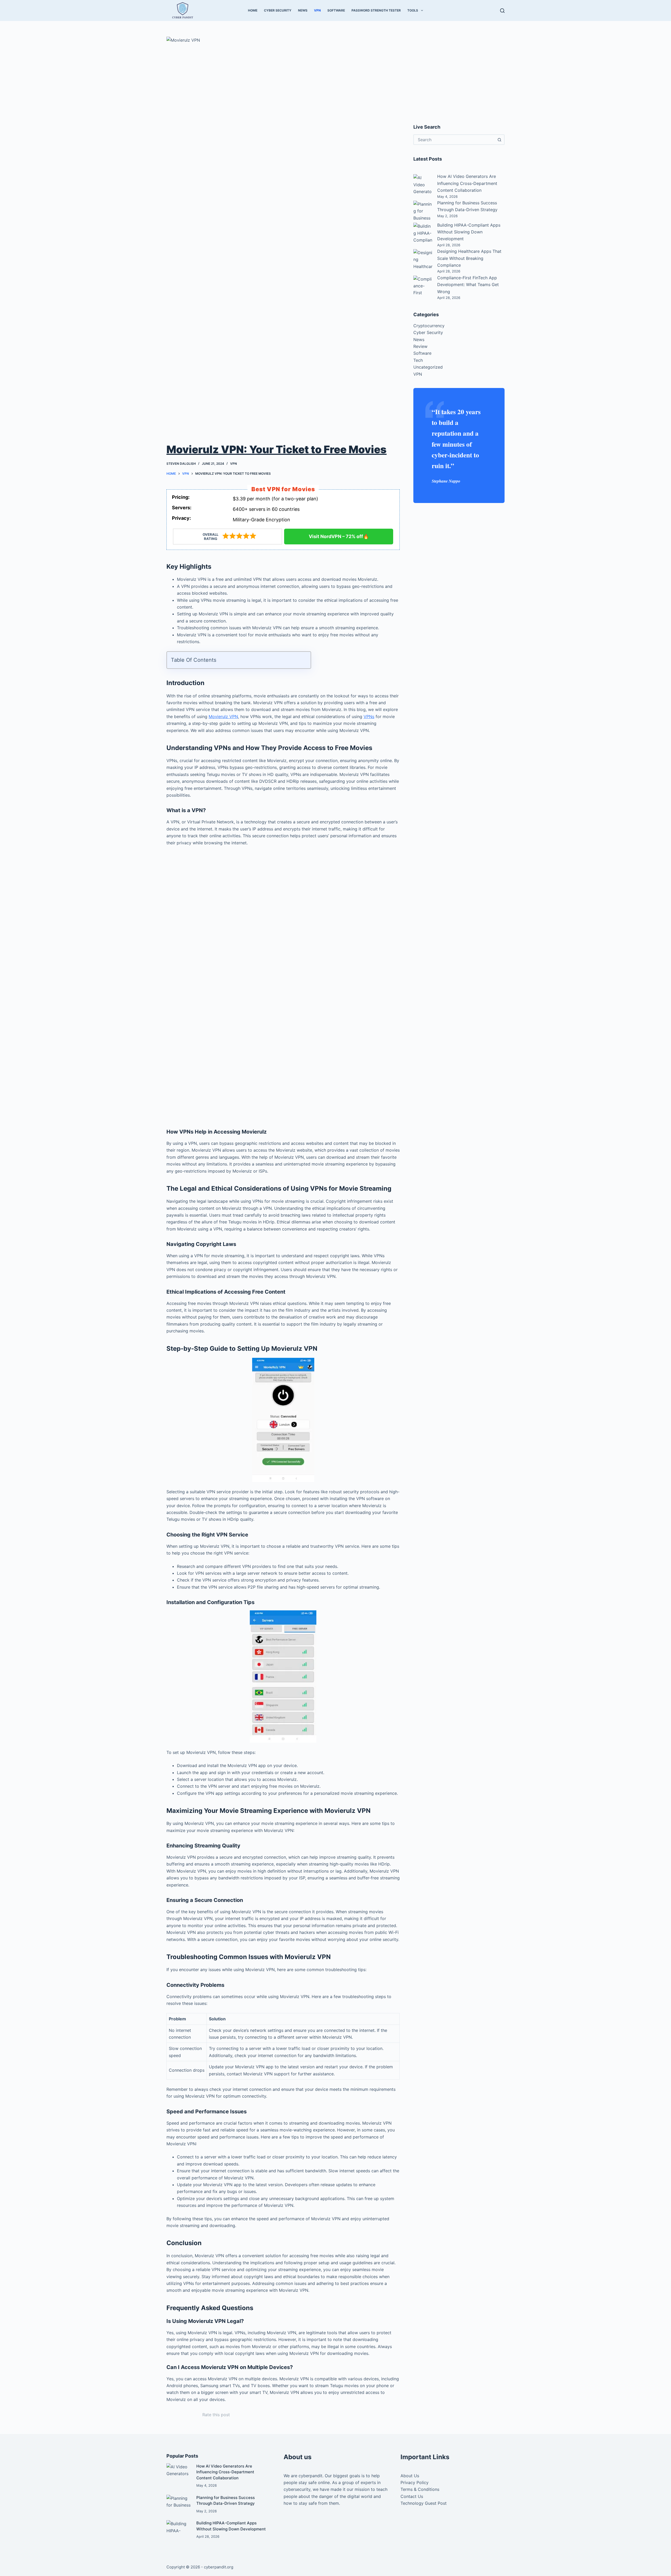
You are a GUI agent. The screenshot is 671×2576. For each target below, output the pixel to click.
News (303, 10)
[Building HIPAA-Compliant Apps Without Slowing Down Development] (179, 2527)
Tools (413, 10)
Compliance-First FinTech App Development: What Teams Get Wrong (468, 285)
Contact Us (412, 2496)
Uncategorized (428, 367)
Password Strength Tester (376, 10)
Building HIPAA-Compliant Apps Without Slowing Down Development (469, 232)
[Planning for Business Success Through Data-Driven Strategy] (179, 2502)
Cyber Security (278, 10)
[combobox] (454, 140)
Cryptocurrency (429, 326)
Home (253, 10)
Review (420, 346)
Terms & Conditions (420, 2489)
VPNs (369, 717)
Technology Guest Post (424, 2503)
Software (336, 10)
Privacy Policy (415, 2482)
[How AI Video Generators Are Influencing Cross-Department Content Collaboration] (179, 2470)
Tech (418, 360)
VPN (317, 10)
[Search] (502, 11)
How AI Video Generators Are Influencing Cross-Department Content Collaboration (467, 183)
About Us (410, 2476)
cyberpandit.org (219, 2567)
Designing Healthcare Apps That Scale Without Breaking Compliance (469, 258)
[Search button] (499, 140)
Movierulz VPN (223, 717)
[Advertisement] (283, 889)
